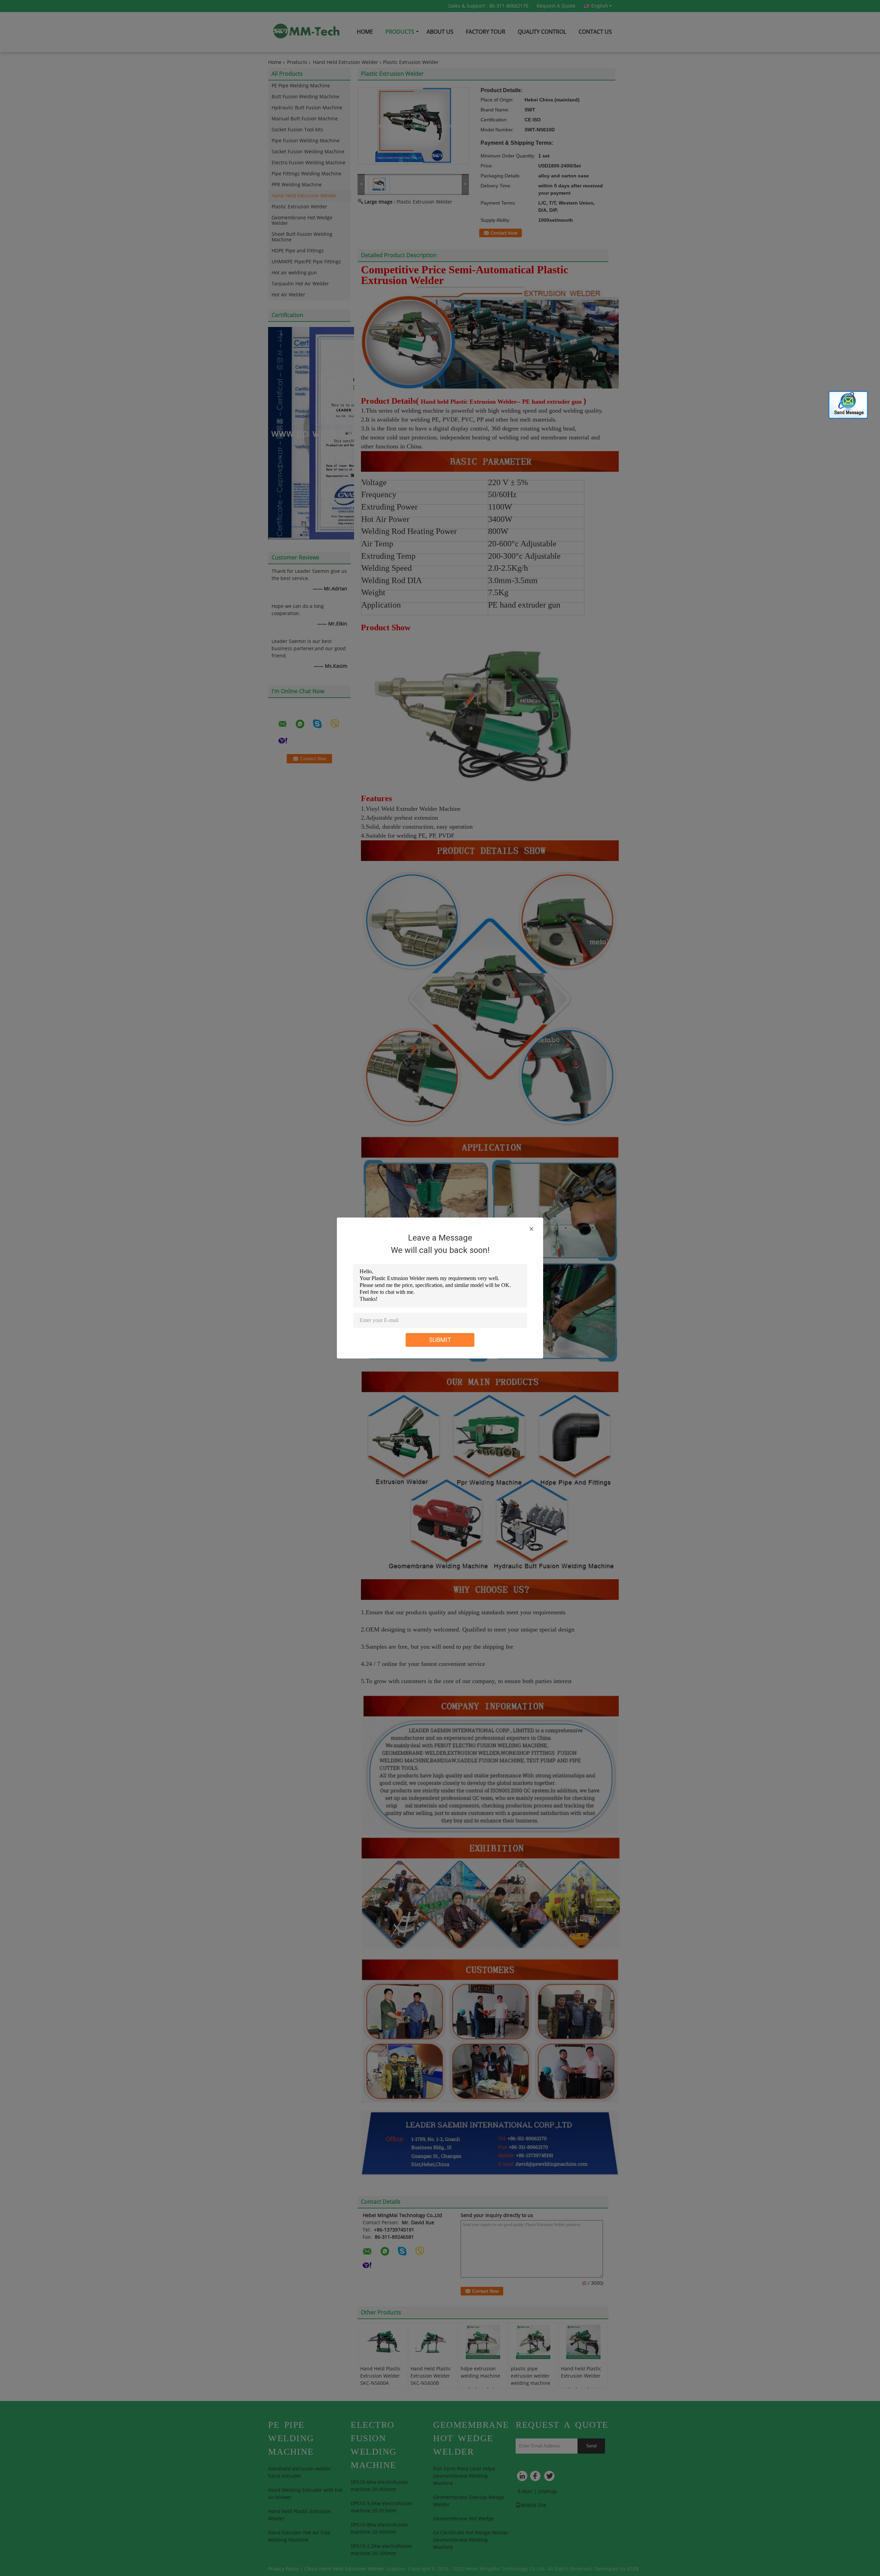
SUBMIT (440, 1340)
